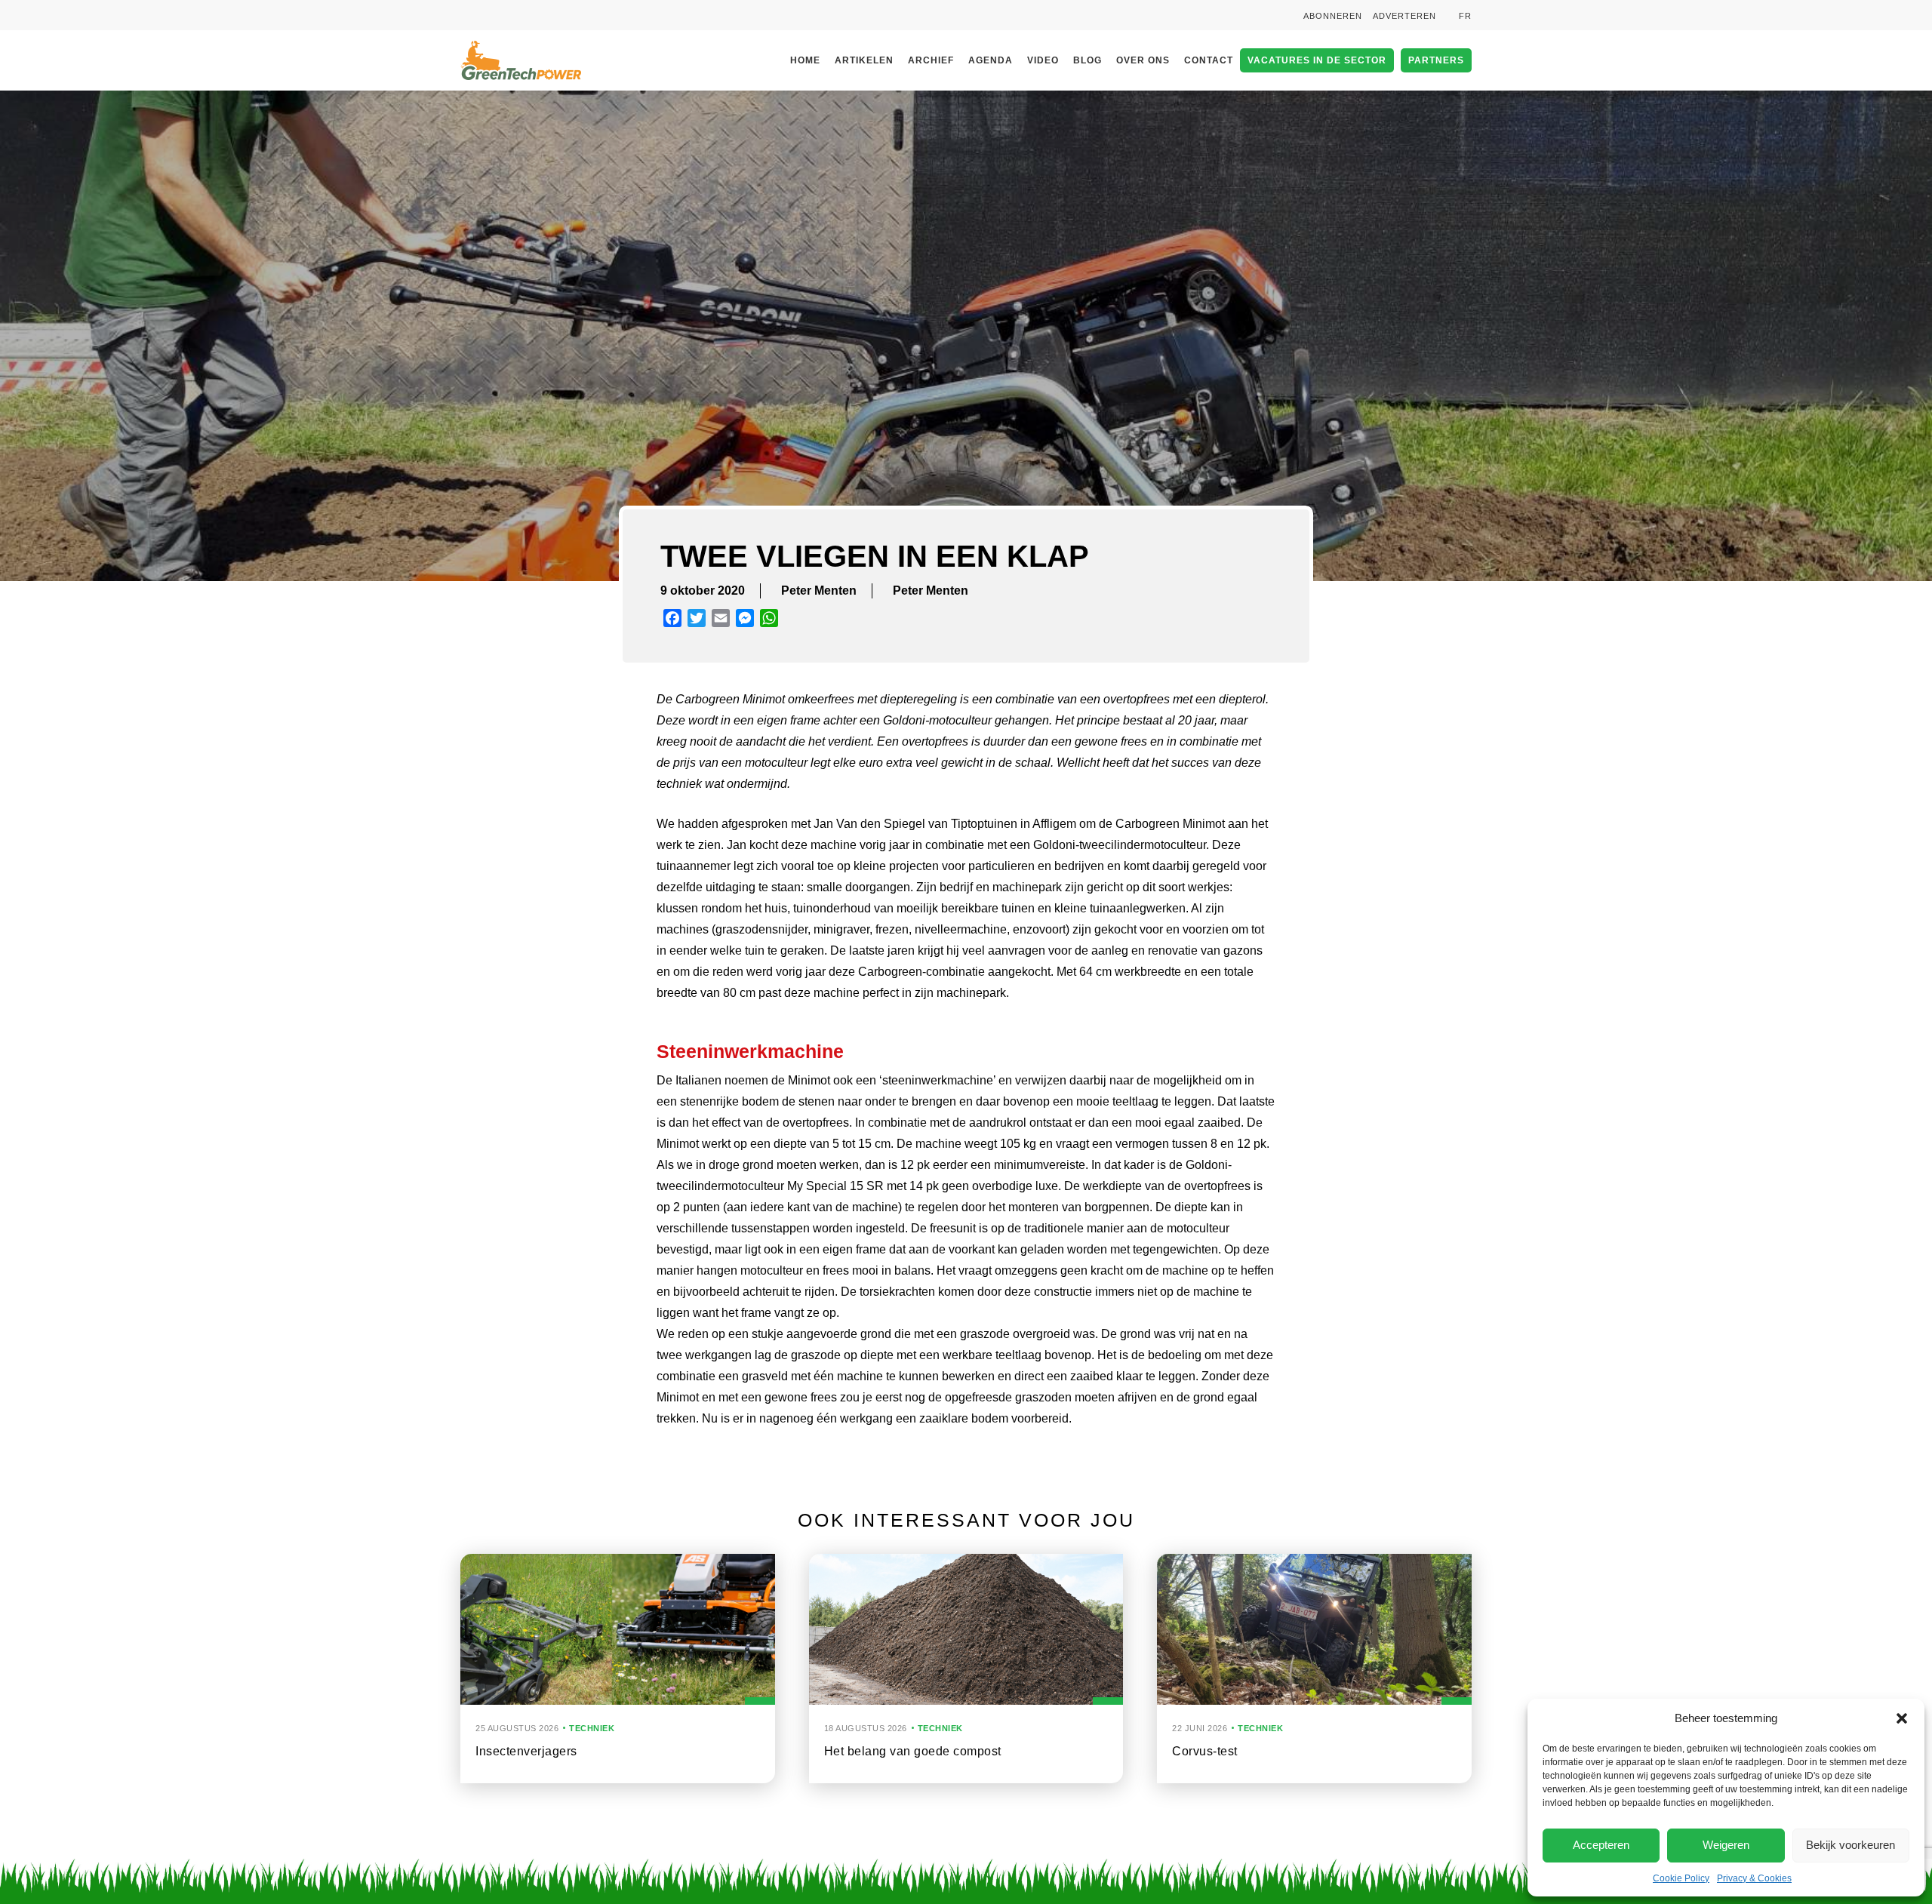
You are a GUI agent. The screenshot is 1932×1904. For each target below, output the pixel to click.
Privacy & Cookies (1754, 1878)
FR (1465, 16)
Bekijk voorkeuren (1850, 1845)
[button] (1902, 1718)
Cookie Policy (1681, 1878)
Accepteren (1601, 1845)
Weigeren (1726, 1845)
